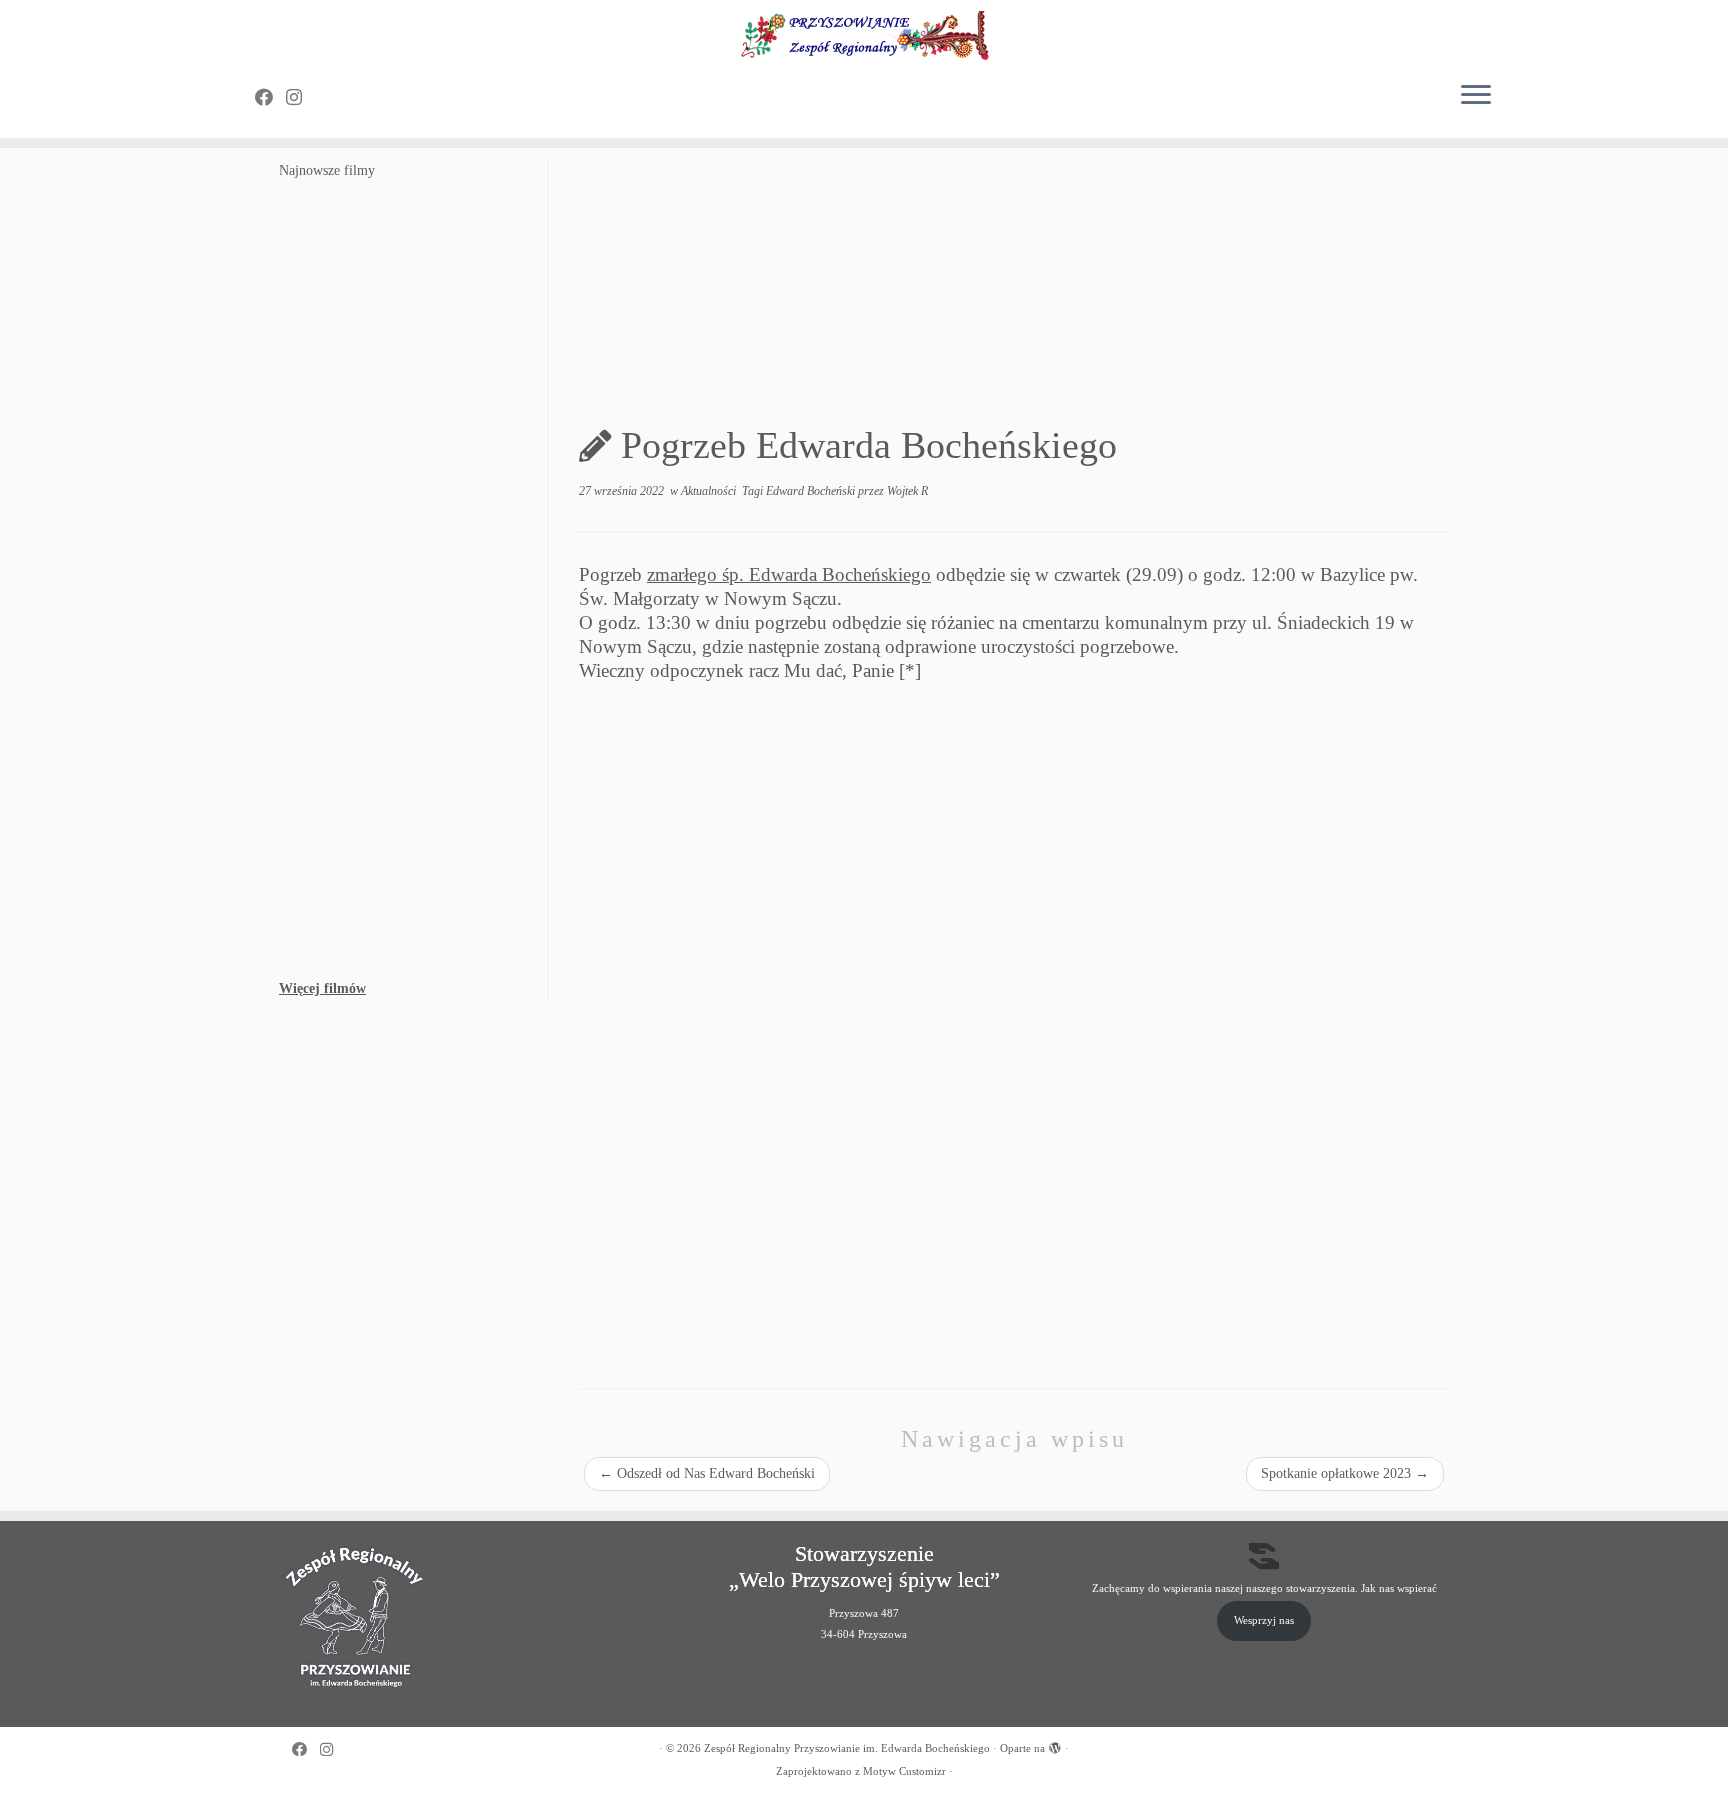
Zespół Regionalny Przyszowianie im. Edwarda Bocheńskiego (847, 1748)
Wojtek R (907, 491)
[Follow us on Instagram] (300, 98)
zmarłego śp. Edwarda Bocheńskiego (789, 574)
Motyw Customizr (904, 1771)
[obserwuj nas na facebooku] (270, 98)
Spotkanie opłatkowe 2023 (1345, 1473)
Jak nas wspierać (1399, 1588)
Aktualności (710, 491)
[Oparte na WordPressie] (1055, 1745)
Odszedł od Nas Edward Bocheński (707, 1473)
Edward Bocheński (812, 491)
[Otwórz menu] (1476, 96)
